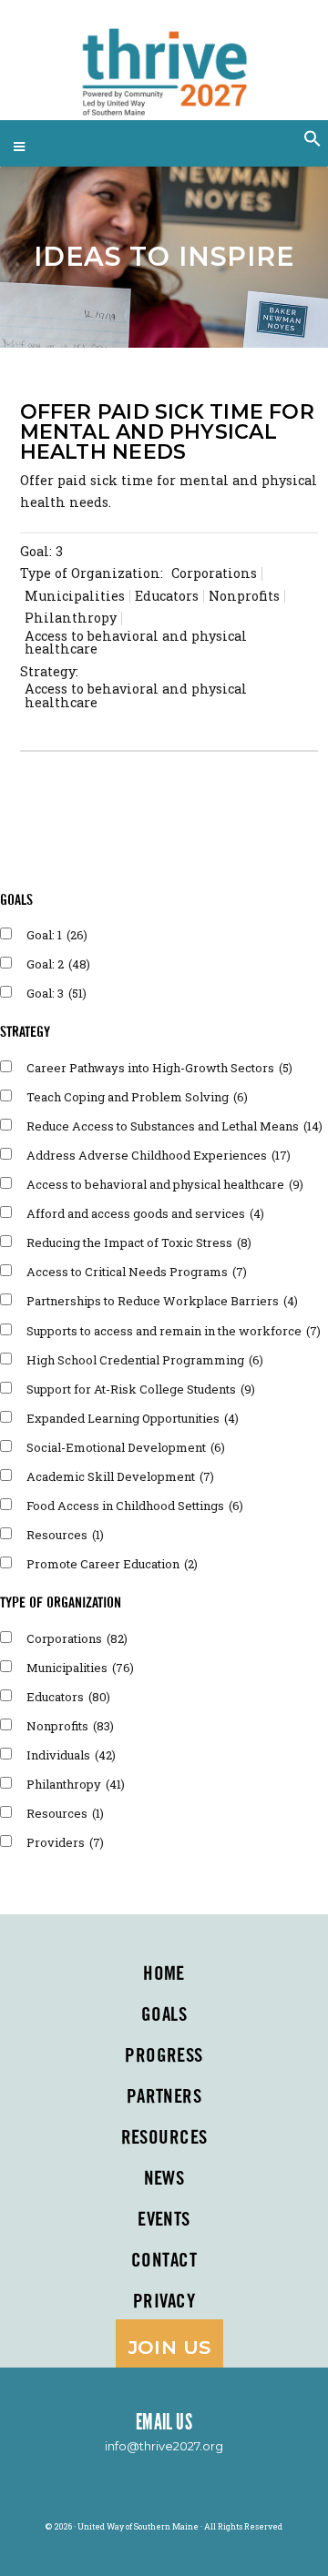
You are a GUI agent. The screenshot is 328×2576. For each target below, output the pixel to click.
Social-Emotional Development (126, 1447)
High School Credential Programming (145, 1360)
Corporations (77, 1638)
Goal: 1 (57, 935)
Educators (68, 1697)
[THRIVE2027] (164, 64)
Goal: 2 (58, 964)
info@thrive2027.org (164, 2446)
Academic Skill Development (120, 1476)
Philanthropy (76, 1784)
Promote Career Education (112, 1564)
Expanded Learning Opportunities (133, 1418)
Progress (164, 2056)
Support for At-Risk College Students (141, 1389)
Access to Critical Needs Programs (137, 1272)
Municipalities (80, 1668)
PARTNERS (164, 2097)
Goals (164, 2015)
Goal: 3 (41, 551)
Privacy (164, 2302)
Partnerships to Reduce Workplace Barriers (162, 1301)
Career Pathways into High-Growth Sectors (159, 1068)
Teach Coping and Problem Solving (137, 1097)
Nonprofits (70, 1726)
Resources (65, 1535)
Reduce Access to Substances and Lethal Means (174, 1126)
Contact (164, 2261)
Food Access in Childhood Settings (135, 1506)
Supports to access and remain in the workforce (174, 1331)
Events (164, 2220)
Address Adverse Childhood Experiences (159, 1155)
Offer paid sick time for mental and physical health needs (167, 432)
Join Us (170, 2347)
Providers (65, 1842)
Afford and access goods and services (145, 1213)
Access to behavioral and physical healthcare (165, 1184)
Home (164, 1974)
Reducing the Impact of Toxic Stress (139, 1242)
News (164, 2179)
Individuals (71, 1755)
